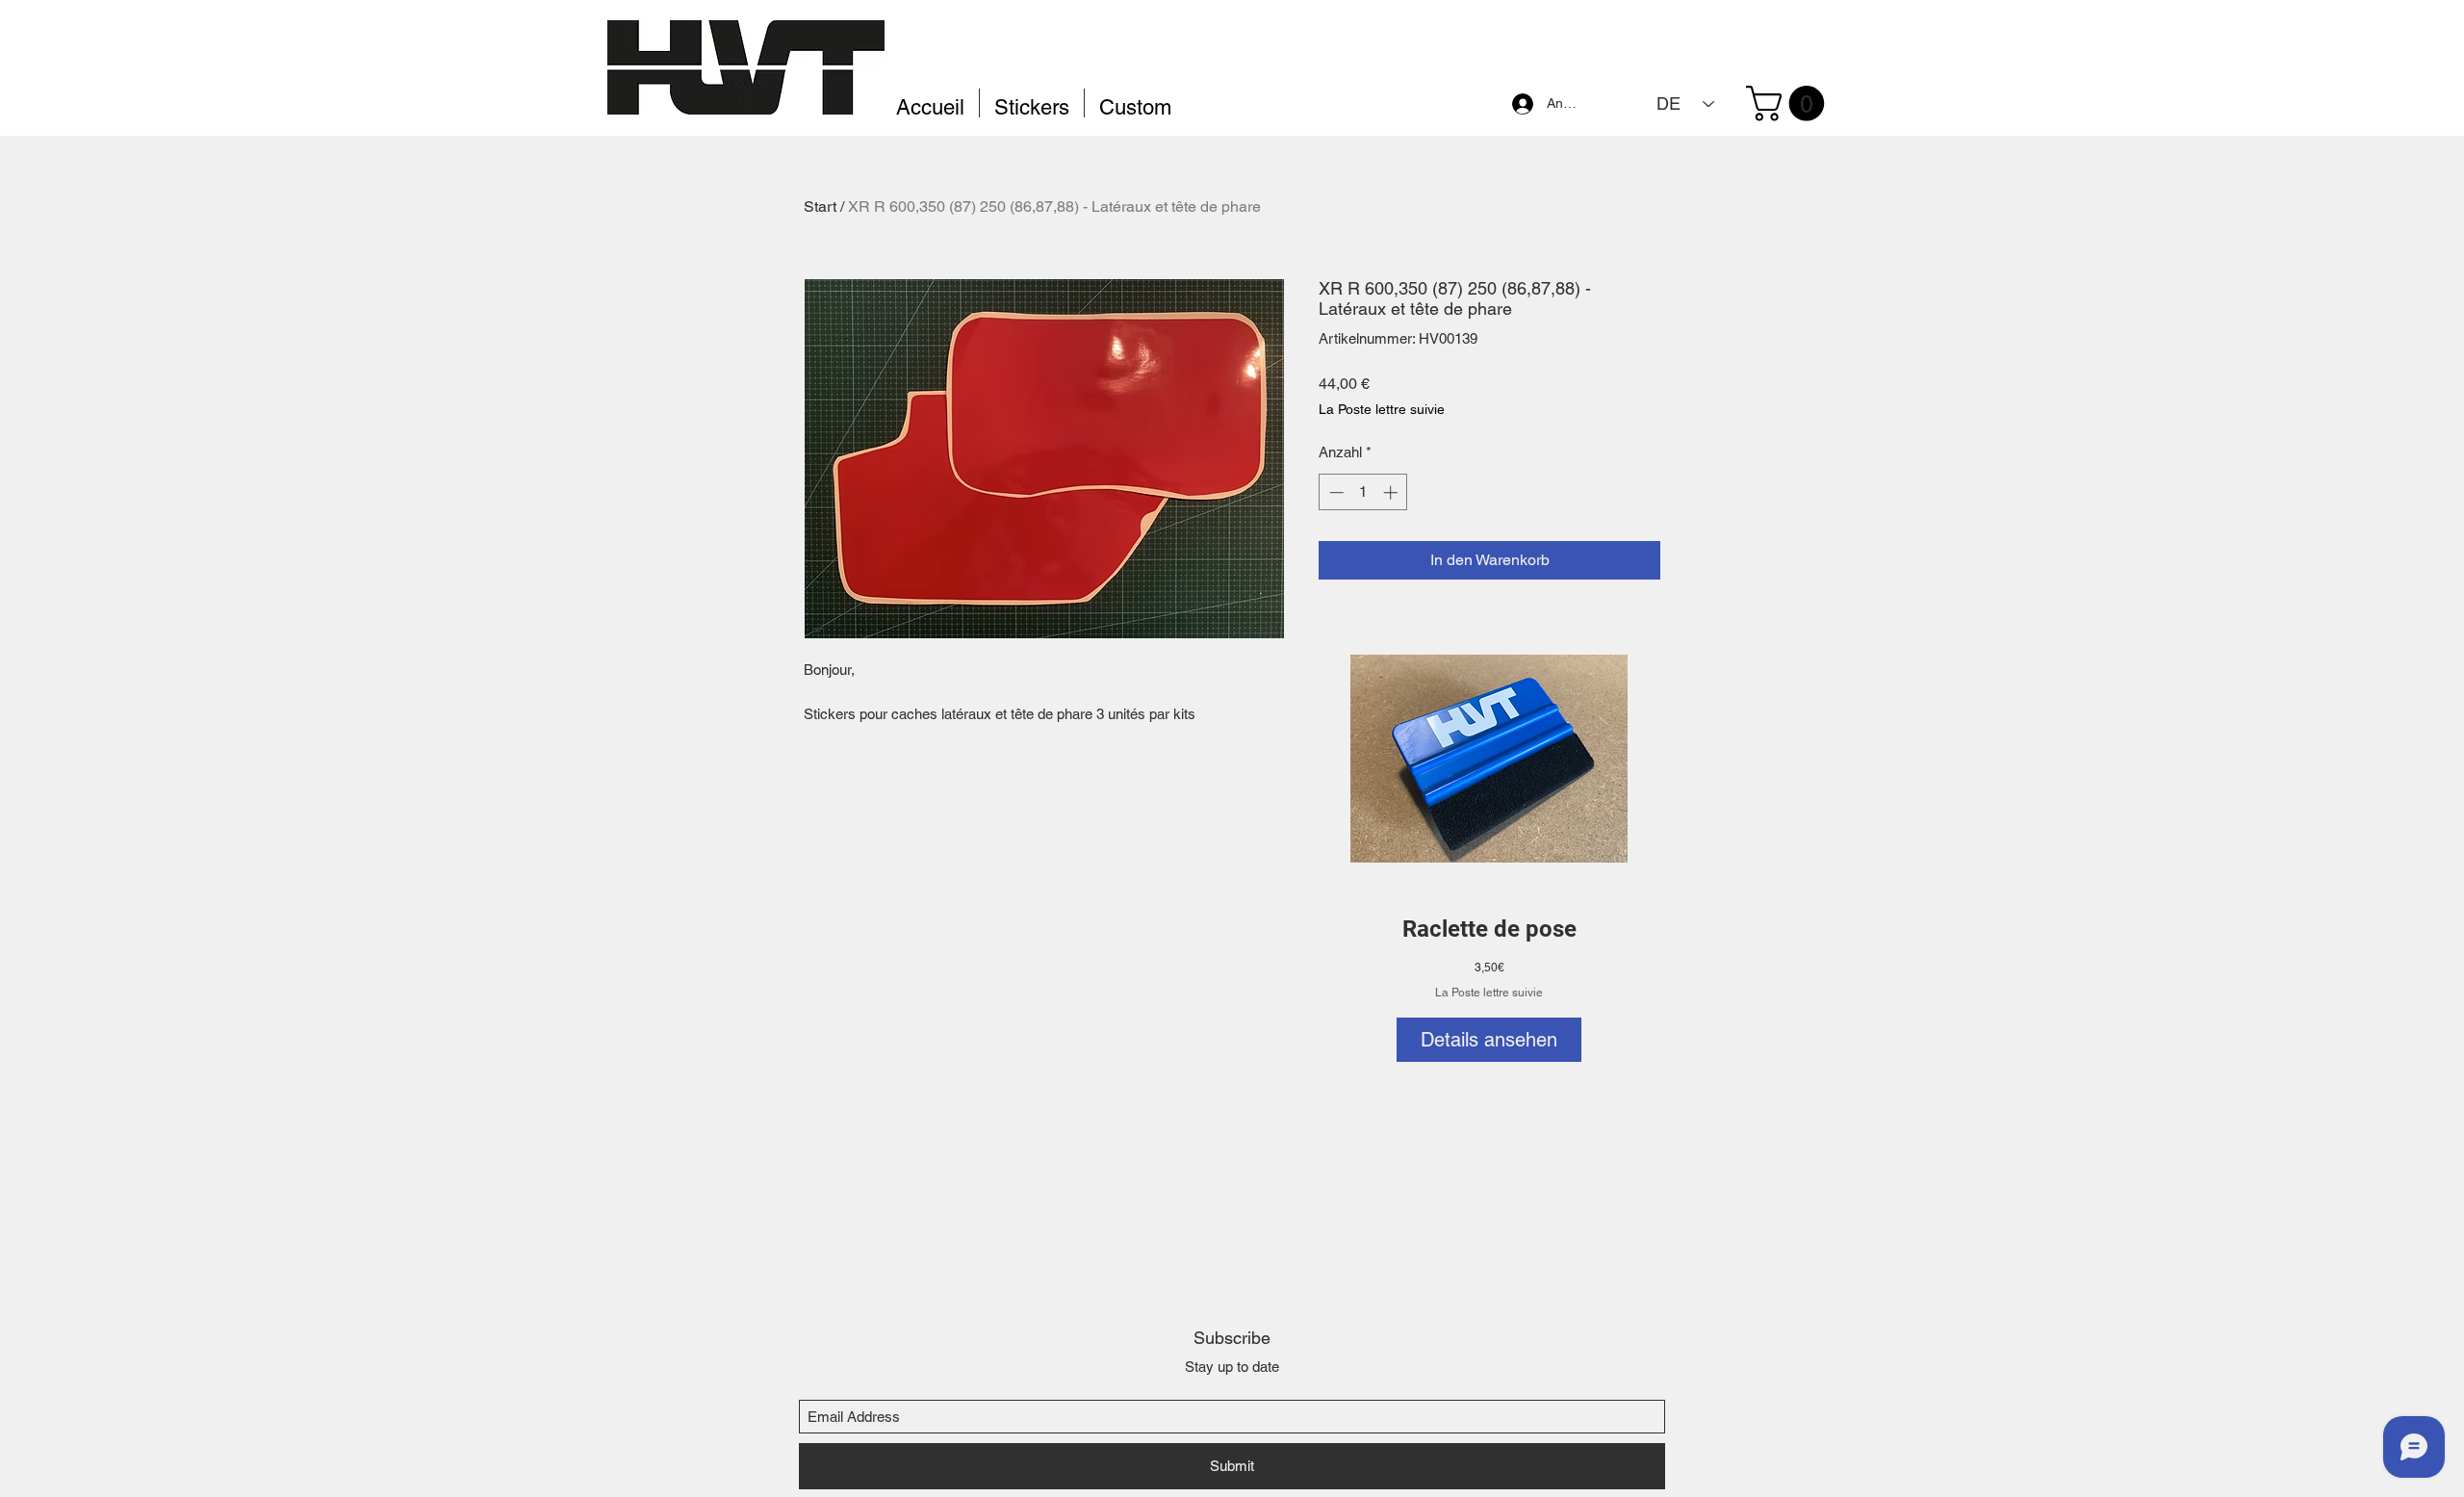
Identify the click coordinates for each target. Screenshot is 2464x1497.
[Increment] (1392, 492)
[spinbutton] (1363, 492)
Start (820, 206)
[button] (1789, 103)
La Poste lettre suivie (1489, 993)
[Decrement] (1335, 492)
